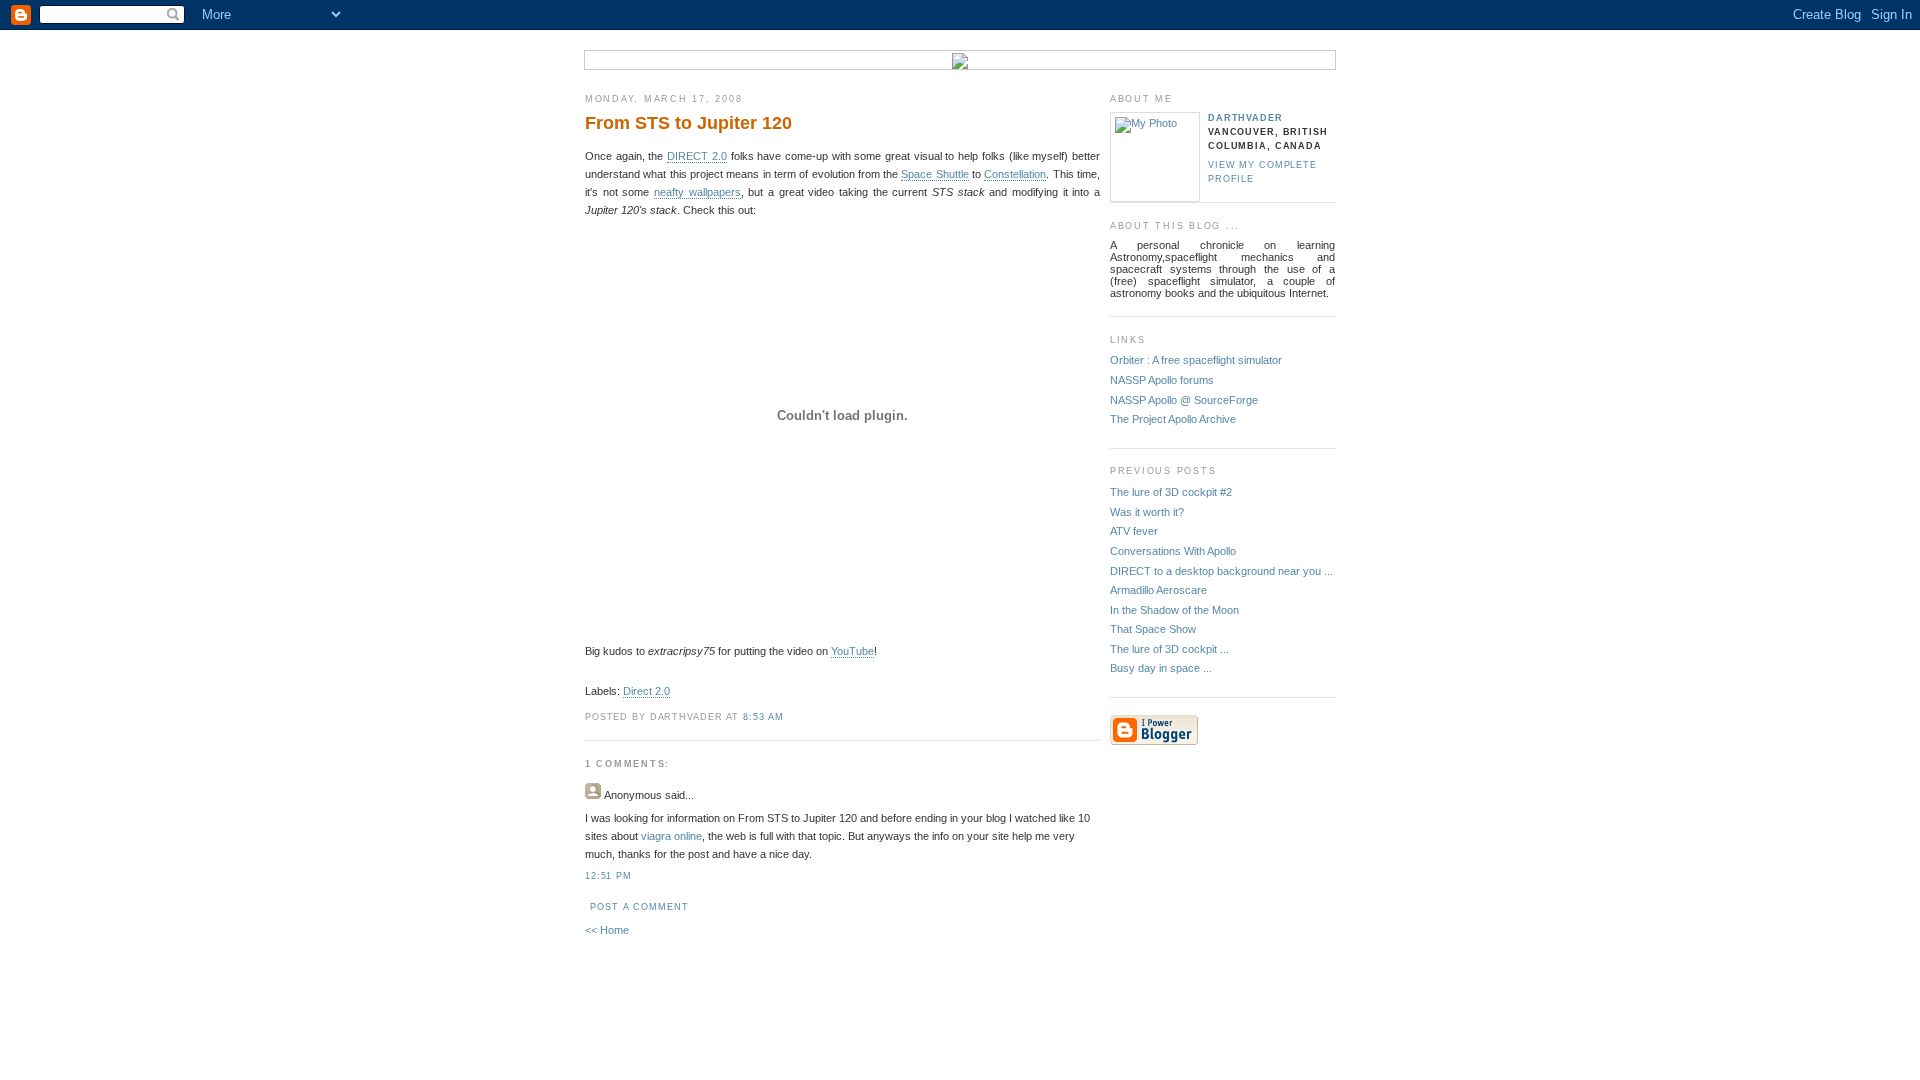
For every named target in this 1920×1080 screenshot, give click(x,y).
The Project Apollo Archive (1173, 419)
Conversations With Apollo (1173, 551)
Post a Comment (639, 907)
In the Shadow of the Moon (1174, 610)
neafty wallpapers (697, 192)
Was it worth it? (1147, 512)
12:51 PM (608, 876)
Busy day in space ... (1161, 668)
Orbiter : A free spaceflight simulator (1196, 360)
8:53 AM (763, 717)
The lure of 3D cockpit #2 (1171, 492)
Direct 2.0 (646, 691)
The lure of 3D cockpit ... (1169, 649)
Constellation (1015, 174)
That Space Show (1153, 629)
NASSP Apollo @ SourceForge (1184, 400)
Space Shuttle (934, 174)
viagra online (671, 836)
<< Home (607, 930)
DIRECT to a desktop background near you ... (1221, 571)
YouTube (852, 651)
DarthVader (1245, 118)
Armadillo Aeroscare (1158, 590)
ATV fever (1134, 531)
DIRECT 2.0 (697, 156)
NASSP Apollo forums (1162, 380)
